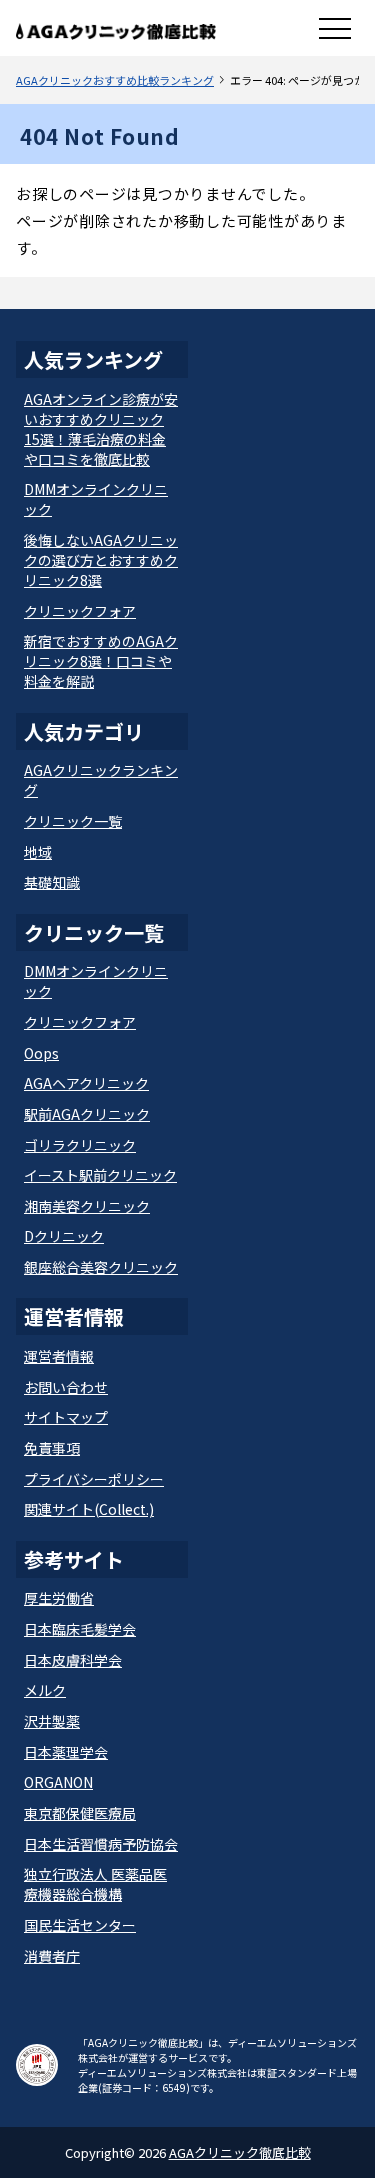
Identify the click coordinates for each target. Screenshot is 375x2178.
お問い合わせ (66, 1387)
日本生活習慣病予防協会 (101, 1844)
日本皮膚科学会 (73, 1660)
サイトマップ (66, 1417)
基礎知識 (52, 882)
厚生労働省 (59, 1598)
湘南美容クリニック (87, 1206)
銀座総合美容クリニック (101, 1267)
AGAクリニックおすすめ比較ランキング (115, 80)
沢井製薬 (52, 1721)
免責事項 (52, 1448)
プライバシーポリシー (94, 1479)
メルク (45, 1690)
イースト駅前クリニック (100, 1175)
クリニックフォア (80, 611)
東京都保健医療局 (80, 1813)
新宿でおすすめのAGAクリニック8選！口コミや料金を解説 (101, 661)
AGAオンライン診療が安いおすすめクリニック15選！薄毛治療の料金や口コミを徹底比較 (101, 429)
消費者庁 (52, 1956)
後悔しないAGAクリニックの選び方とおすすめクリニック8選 (101, 560)
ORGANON (58, 1782)
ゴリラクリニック (80, 1145)
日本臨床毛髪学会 (80, 1629)
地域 (38, 852)
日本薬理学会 (66, 1752)
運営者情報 (59, 1356)
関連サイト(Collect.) (89, 1509)
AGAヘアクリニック (86, 1083)
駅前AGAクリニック (87, 1114)
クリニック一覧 (73, 821)
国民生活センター (80, 1925)
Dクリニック (64, 1236)
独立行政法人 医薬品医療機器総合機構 (95, 1884)
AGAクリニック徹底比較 (240, 2152)
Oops (41, 1053)
